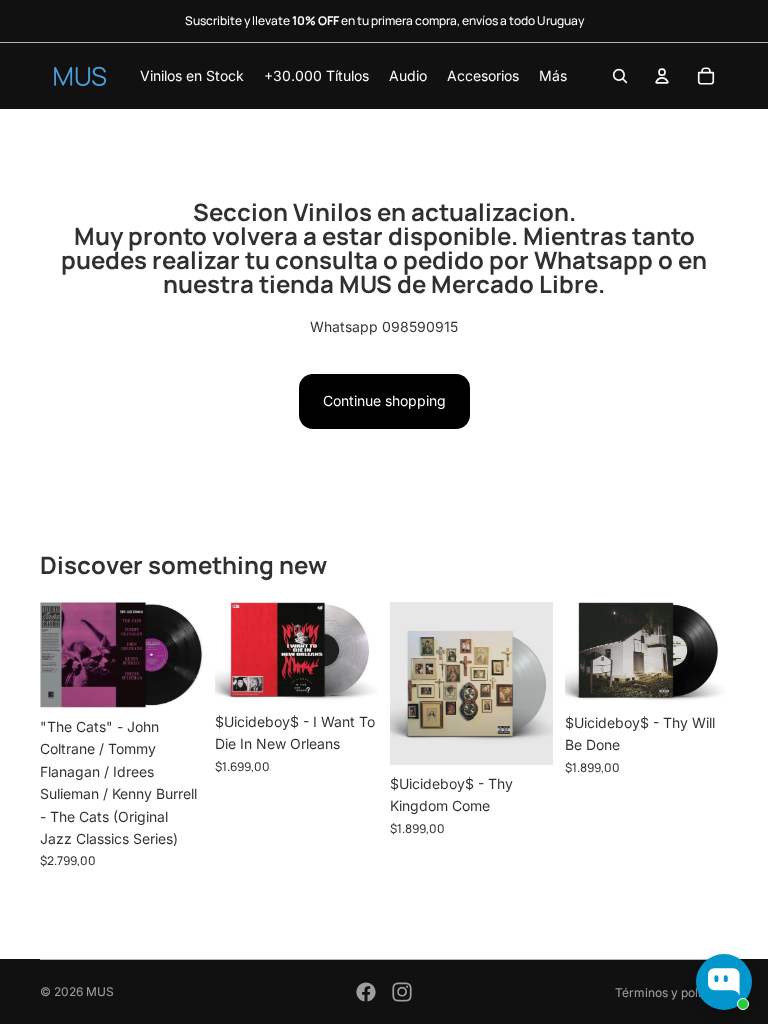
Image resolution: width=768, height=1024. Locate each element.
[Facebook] (366, 992)
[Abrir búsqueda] (620, 76)
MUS (100, 991)
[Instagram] (402, 992)
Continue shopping (384, 400)
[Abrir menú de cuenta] (662, 76)
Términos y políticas (671, 992)
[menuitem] (553, 76)
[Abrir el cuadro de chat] (724, 982)
